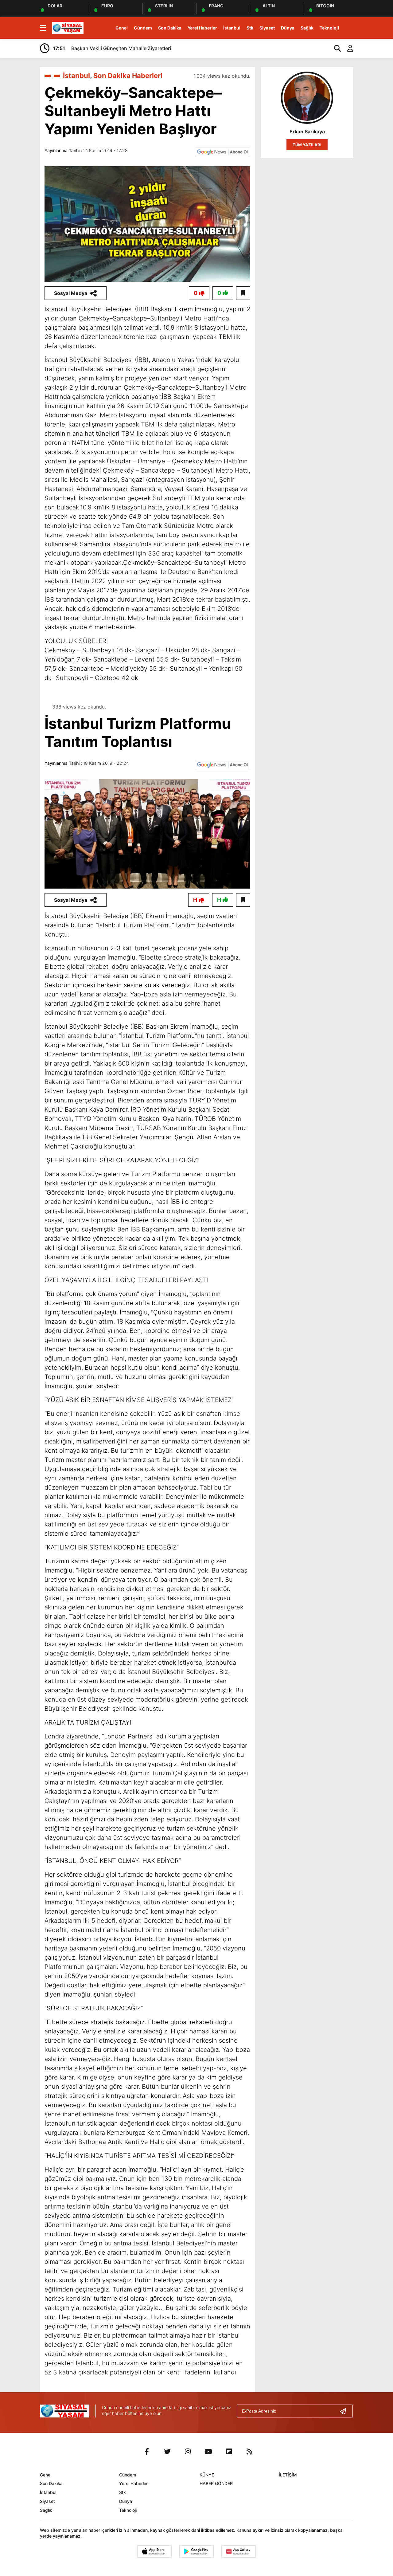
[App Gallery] (239, 2551)
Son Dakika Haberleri (128, 76)
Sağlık (307, 28)
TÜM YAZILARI (307, 145)
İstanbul (232, 28)
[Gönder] (345, 2411)
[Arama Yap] (335, 48)
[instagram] (188, 2452)
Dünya (288, 28)
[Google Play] (196, 2551)
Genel (122, 28)
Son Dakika (170, 28)
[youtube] (208, 2452)
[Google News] (223, 151)
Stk (250, 28)
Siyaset (267, 28)
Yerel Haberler (202, 28)
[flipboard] (229, 2452)
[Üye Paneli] (347, 48)
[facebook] (147, 2452)
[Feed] (250, 2452)
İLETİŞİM (288, 2475)
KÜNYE (207, 2475)
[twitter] (167, 2452)
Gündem (143, 28)
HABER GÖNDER (216, 2483)
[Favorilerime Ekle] (243, 293)
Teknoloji (329, 28)
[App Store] (154, 2551)
